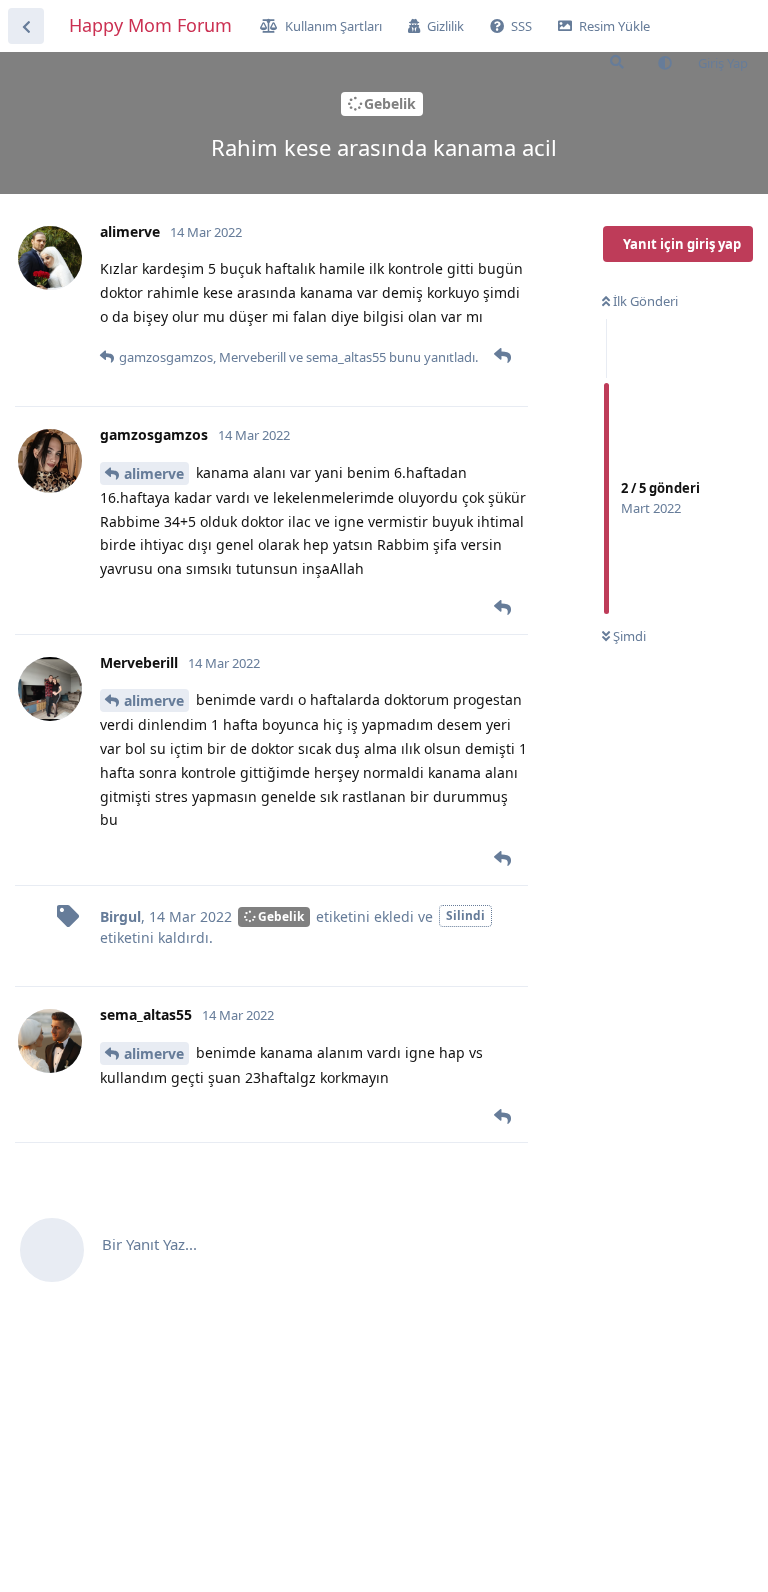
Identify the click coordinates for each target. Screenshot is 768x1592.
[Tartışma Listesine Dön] (26, 26)
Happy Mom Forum (150, 25)
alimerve (154, 473)
